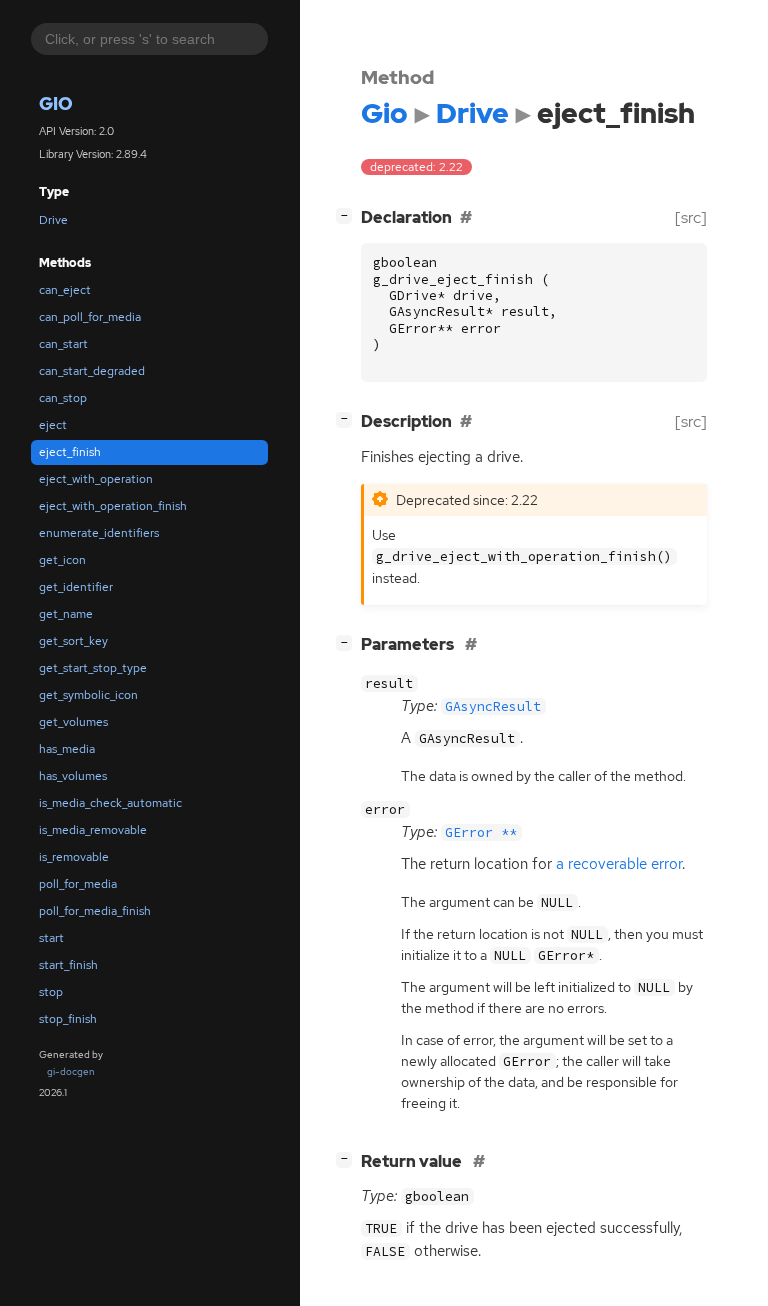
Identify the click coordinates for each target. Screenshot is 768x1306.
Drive (53, 220)
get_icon (62, 560)
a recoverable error (619, 864)
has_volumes (73, 776)
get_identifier (76, 587)
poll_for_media (78, 884)
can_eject (65, 290)
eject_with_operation (96, 479)
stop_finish (68, 1019)
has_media (67, 749)
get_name (66, 614)
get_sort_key (73, 641)
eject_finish (70, 452)
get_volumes (73, 722)
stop (51, 992)
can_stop (63, 398)
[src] (691, 217)
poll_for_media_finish (95, 911)
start (51, 938)
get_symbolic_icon (88, 695)
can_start (63, 344)
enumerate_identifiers (99, 533)
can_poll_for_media (90, 317)
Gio (56, 103)
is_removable (74, 857)
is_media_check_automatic (110, 803)
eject (53, 425)
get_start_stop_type (93, 668)
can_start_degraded (92, 371)
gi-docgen (71, 1071)
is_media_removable (93, 830)
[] (348, 215)
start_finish (68, 965)
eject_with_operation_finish (113, 506)
